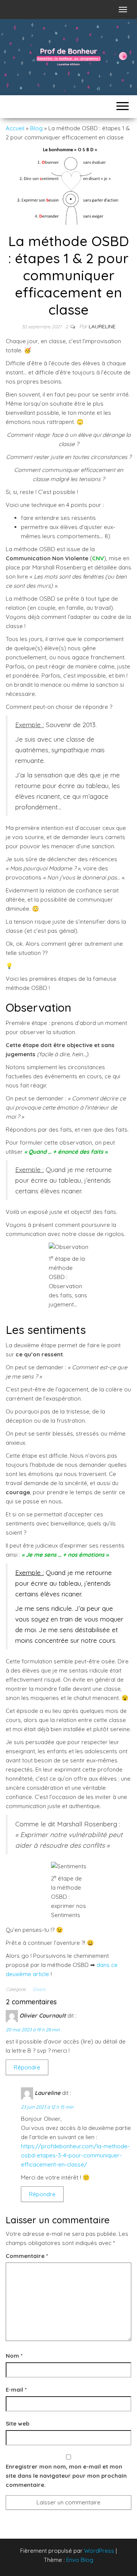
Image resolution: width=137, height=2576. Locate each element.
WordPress (99, 2551)
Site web (18, 2423)
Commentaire (27, 2256)
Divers (39, 1989)
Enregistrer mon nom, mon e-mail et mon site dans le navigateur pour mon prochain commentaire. (66, 2476)
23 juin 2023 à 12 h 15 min (47, 2107)
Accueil (15, 128)
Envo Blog (80, 2560)
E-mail (16, 2390)
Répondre (27, 2067)
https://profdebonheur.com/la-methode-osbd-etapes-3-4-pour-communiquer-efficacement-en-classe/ (75, 2155)
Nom (14, 2356)
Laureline (102, 326)
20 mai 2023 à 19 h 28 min (33, 2030)
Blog (36, 128)
